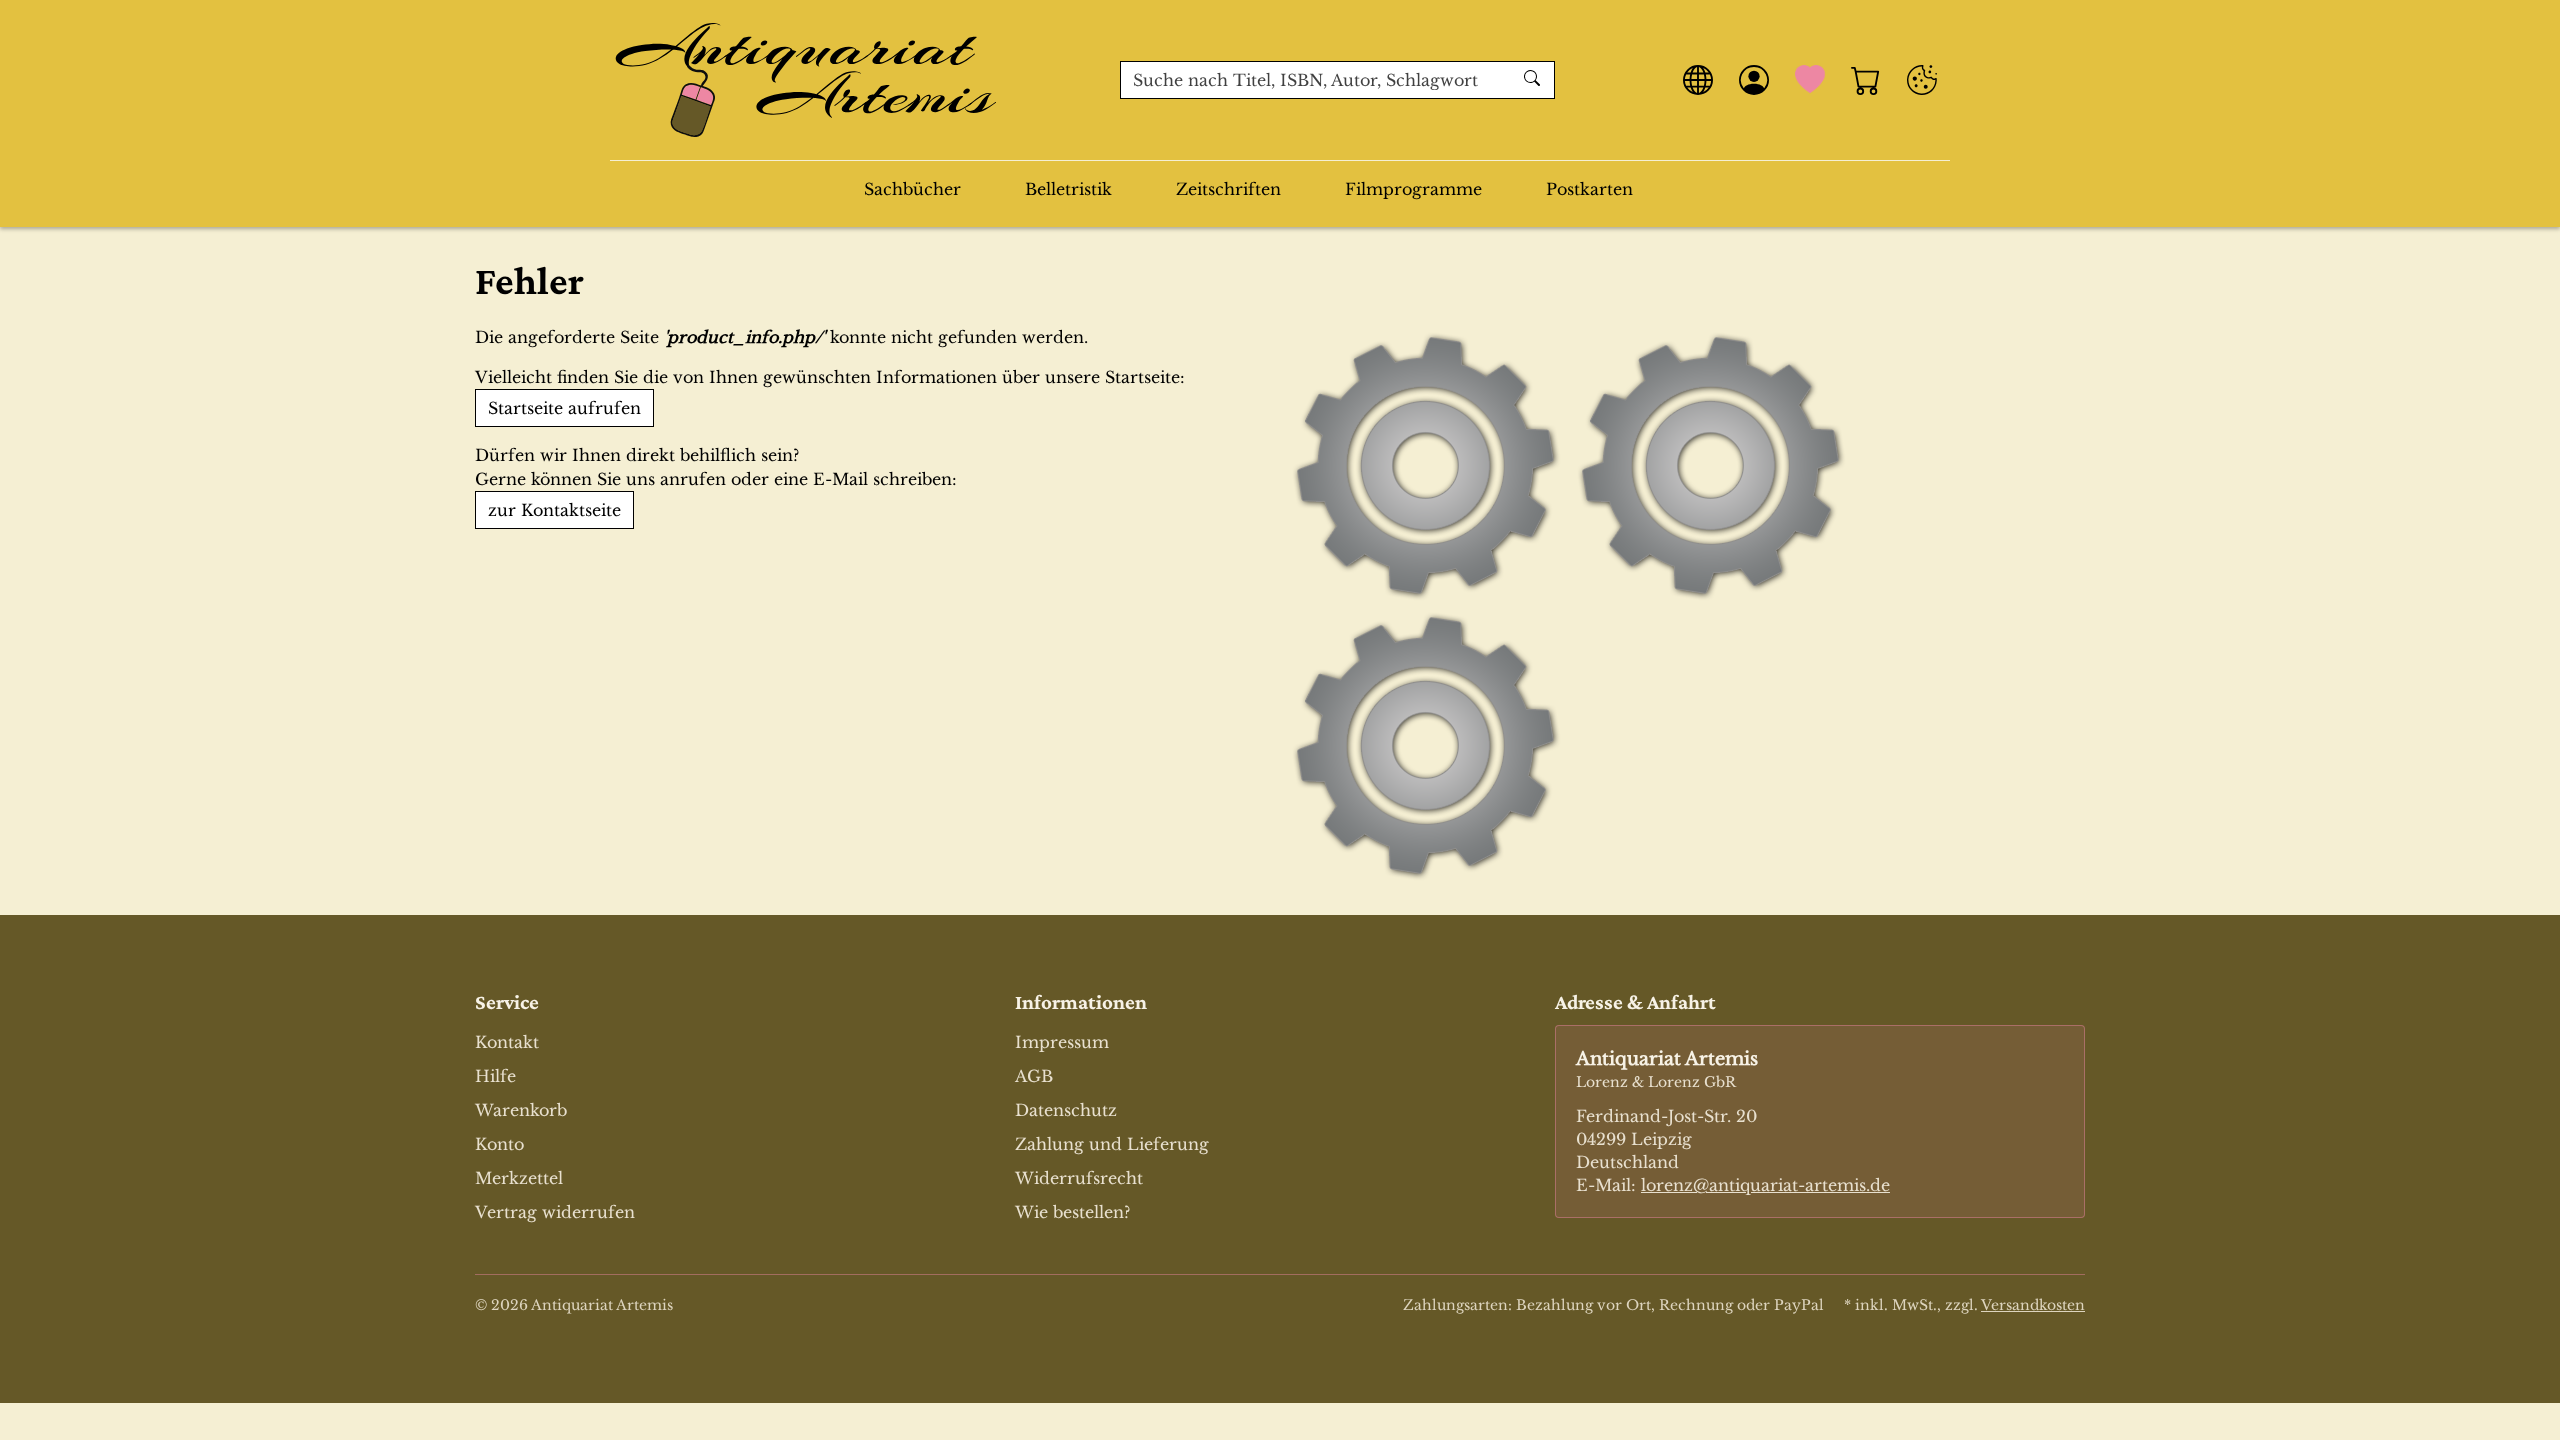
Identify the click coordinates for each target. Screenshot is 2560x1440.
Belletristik (1068, 189)
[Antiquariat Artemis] (807, 80)
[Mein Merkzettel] (1810, 80)
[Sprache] (1698, 80)
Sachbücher (912, 189)
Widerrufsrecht (1079, 1178)
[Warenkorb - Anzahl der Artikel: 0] (1866, 80)
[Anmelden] (1754, 80)
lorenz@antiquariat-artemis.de (1765, 1185)
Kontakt (507, 1042)
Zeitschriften (1228, 189)
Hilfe (495, 1076)
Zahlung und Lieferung (1112, 1144)
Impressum (1062, 1042)
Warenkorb (521, 1110)
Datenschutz (1066, 1110)
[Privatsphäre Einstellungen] (1922, 80)
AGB (1034, 1076)
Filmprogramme (1413, 189)
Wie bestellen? (1072, 1212)
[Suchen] (1534, 80)
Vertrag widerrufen (555, 1212)
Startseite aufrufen (564, 408)
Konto (499, 1144)
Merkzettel (519, 1178)
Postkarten (1589, 189)
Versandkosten (2033, 1305)
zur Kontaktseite (554, 510)
